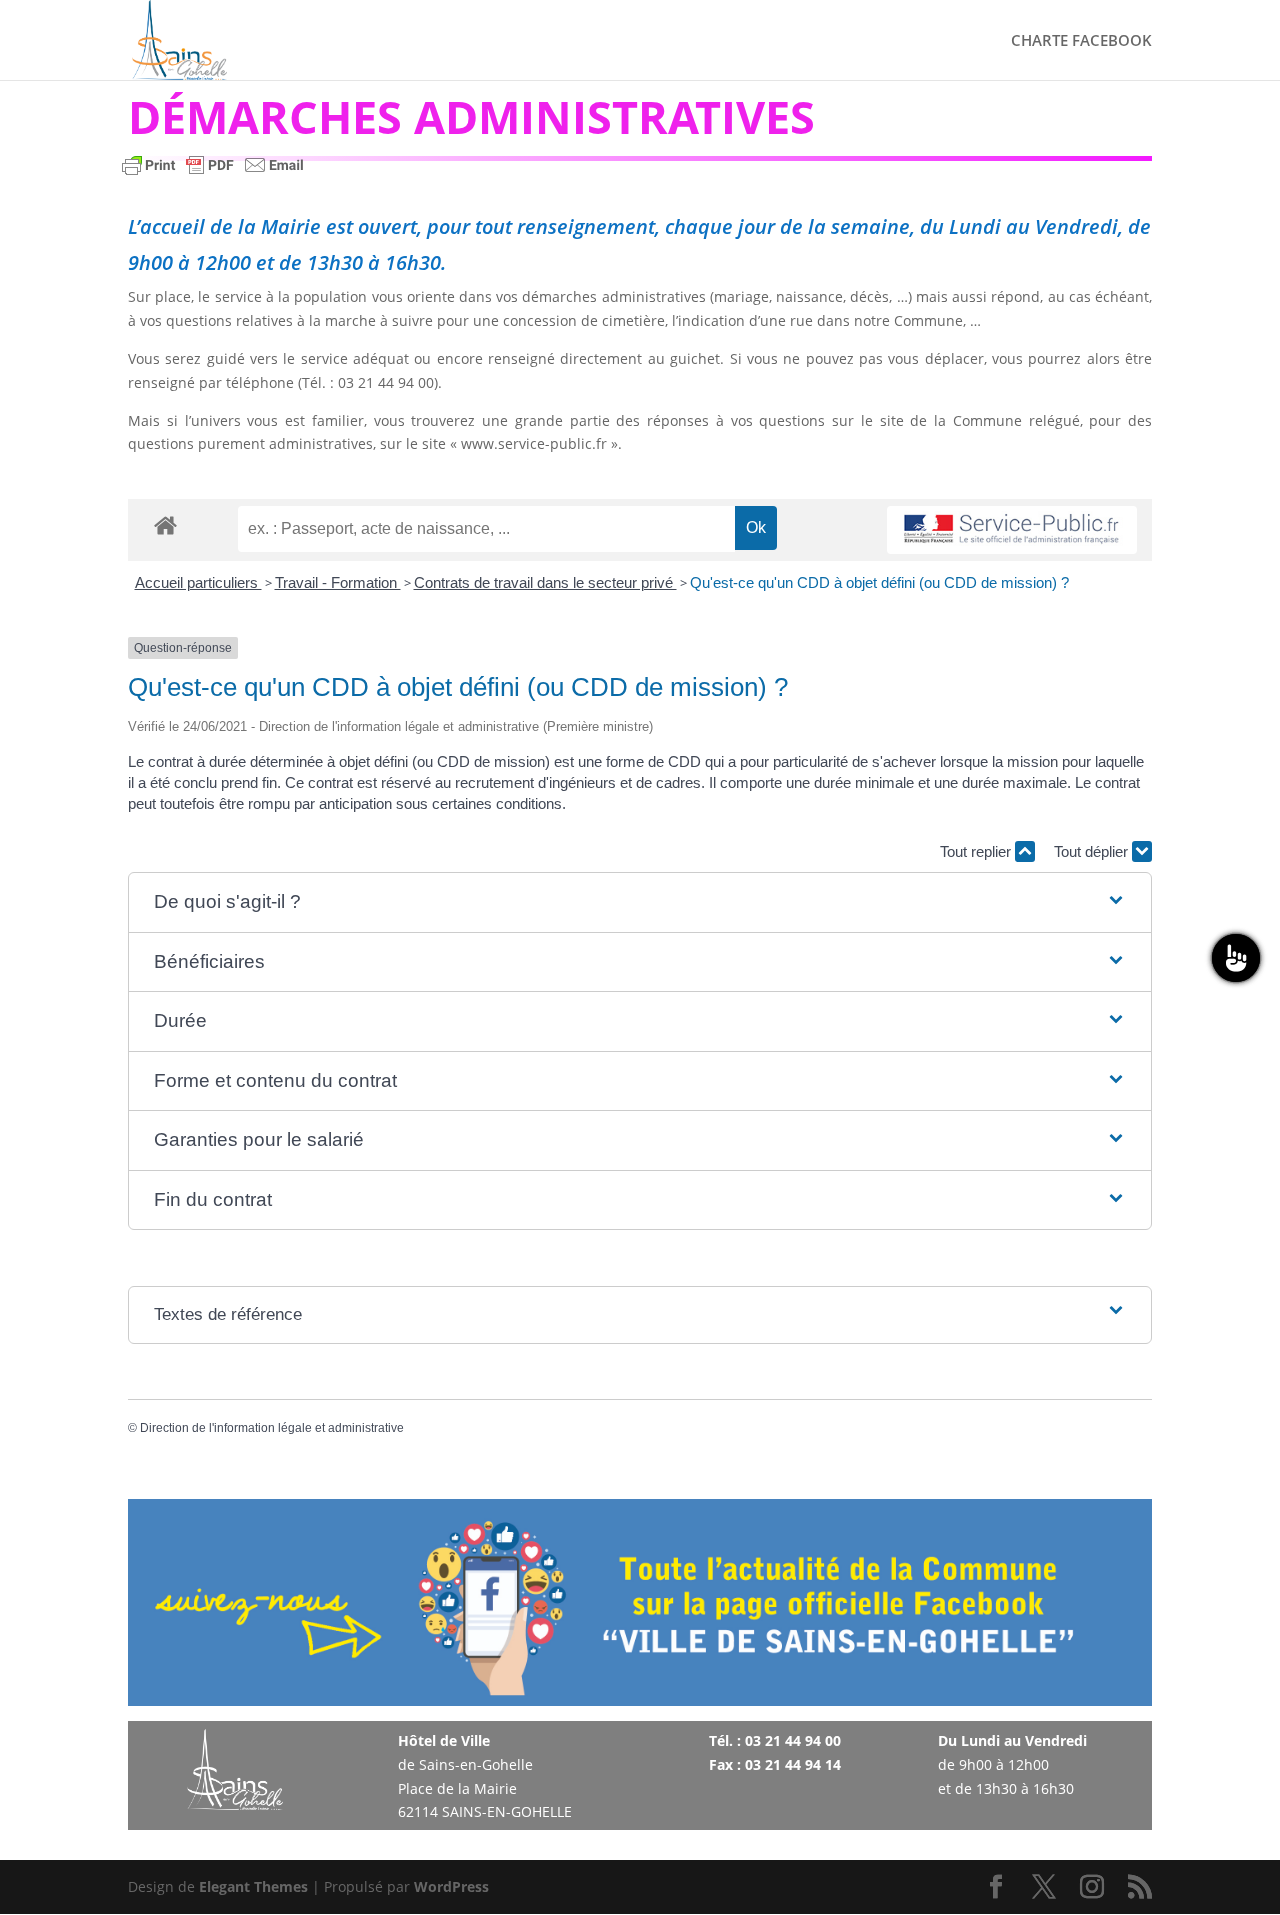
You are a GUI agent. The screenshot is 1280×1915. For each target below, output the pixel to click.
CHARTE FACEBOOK (1081, 41)
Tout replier (977, 851)
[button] (640, 902)
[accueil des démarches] (165, 524)
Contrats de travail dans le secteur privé (545, 582)
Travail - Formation (338, 582)
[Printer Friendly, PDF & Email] (213, 174)
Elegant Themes (253, 1886)
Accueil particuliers (198, 582)
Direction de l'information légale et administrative (272, 1428)
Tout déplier (1093, 851)
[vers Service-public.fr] (1012, 530)
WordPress (451, 1886)
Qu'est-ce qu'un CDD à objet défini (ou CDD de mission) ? (879, 582)
